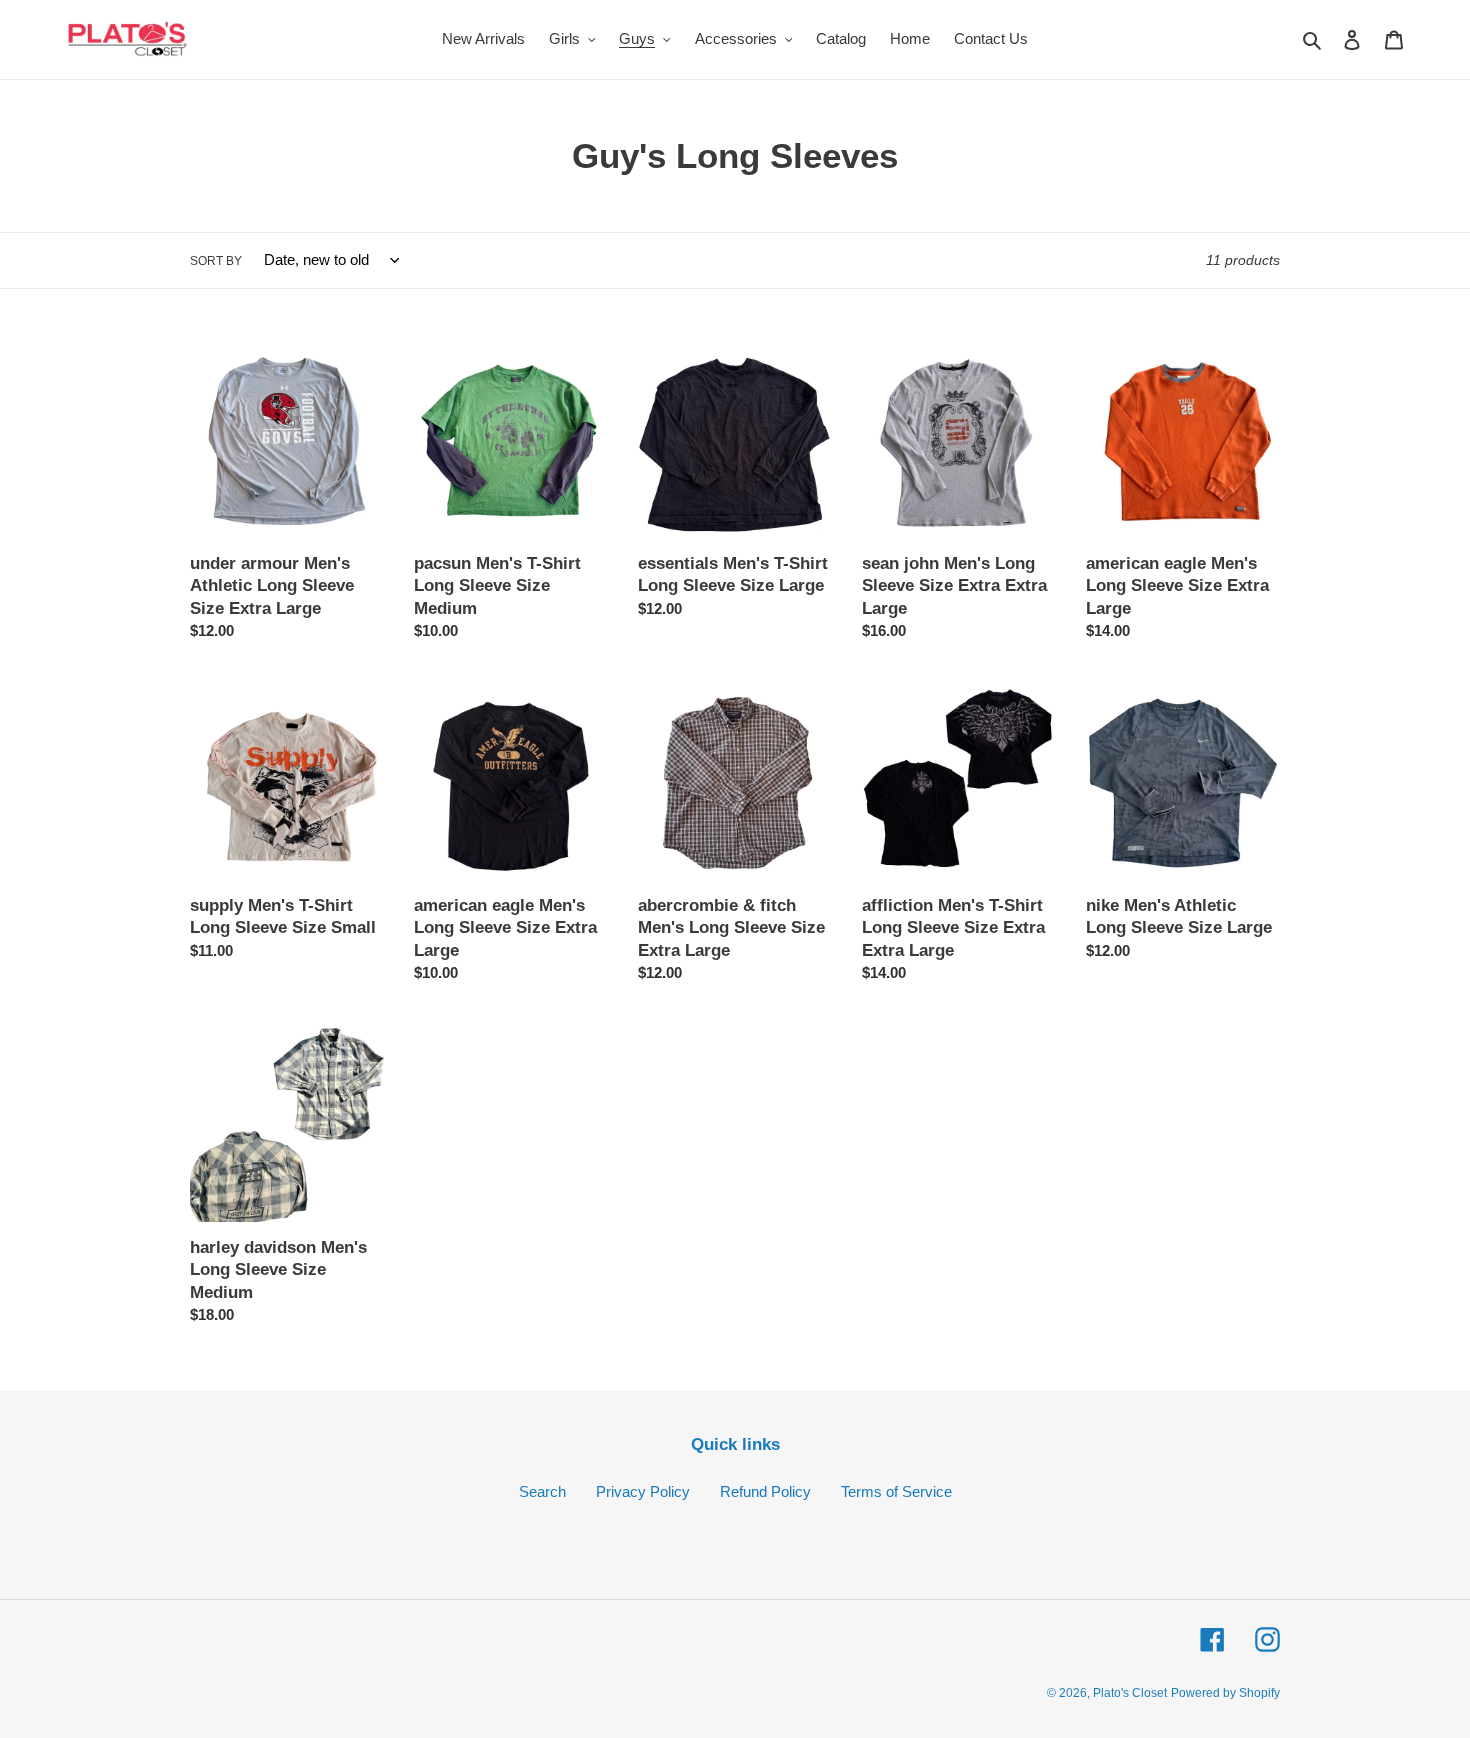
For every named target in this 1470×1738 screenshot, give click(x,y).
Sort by (216, 261)
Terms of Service (896, 1491)
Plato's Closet (1130, 1693)
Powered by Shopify (1225, 1693)
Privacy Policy (643, 1491)
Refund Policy (765, 1491)
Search (542, 1491)
